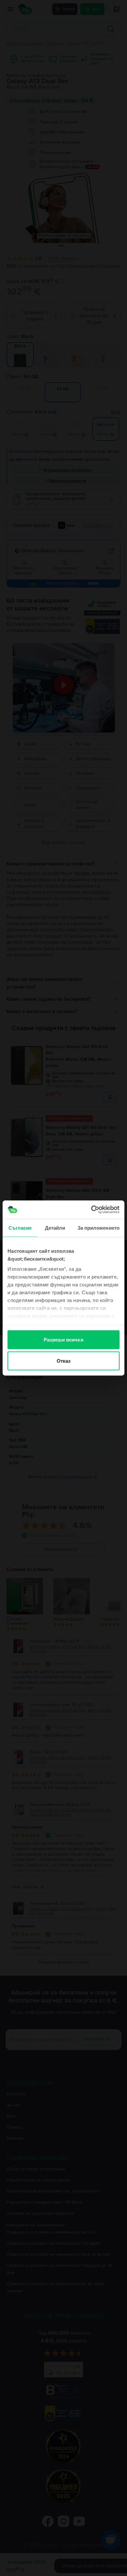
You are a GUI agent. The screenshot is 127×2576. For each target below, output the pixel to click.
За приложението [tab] (99, 1228)
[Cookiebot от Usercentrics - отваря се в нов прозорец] (91, 1210)
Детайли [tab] (55, 1228)
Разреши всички (63, 1339)
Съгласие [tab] (20, 1228)
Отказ (64, 1361)
